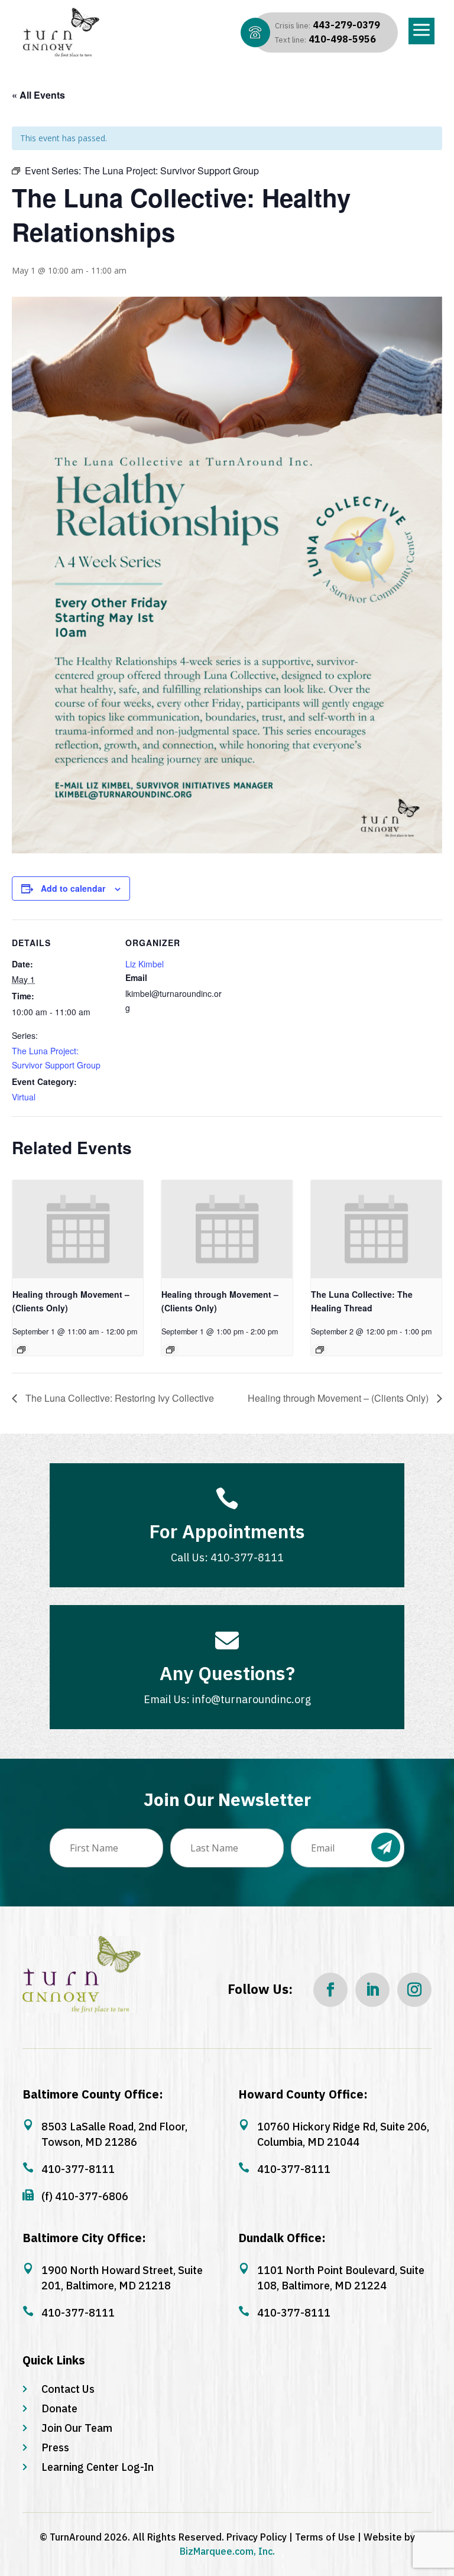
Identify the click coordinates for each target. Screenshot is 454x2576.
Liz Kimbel (145, 964)
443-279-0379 (327, 25)
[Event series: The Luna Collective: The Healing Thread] (320, 1350)
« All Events (38, 95)
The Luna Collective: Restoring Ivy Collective (119, 1398)
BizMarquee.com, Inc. (227, 2551)
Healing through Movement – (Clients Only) (339, 1398)
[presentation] (78, 1229)
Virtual (24, 1097)
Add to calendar (73, 888)
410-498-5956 (325, 39)
